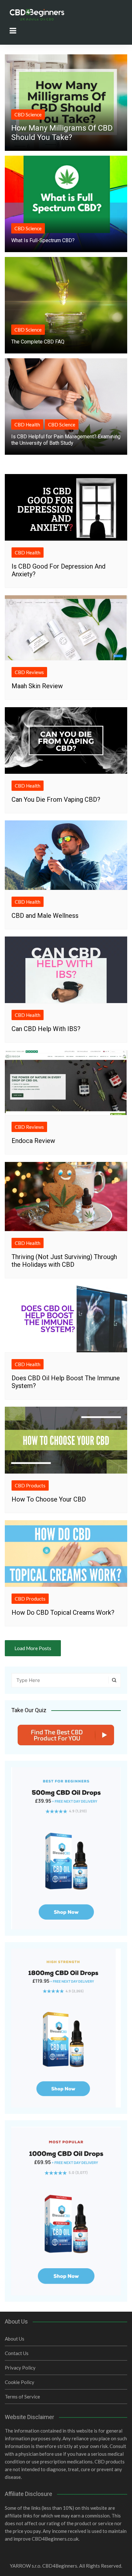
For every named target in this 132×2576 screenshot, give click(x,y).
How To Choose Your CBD (49, 1499)
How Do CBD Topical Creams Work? (63, 1612)
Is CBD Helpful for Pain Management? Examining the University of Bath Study (66, 440)
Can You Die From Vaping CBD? (56, 799)
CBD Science (28, 114)
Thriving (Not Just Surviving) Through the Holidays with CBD (64, 1261)
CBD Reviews (29, 672)
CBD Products (30, 1485)
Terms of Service (22, 2397)
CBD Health (27, 425)
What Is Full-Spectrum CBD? (43, 240)
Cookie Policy (20, 2382)
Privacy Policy (20, 2368)
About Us (15, 2339)
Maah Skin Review (37, 686)
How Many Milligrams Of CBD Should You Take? (62, 133)
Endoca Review (33, 1141)
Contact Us (17, 2353)
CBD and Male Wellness (45, 916)
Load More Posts (33, 1648)
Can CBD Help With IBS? (46, 1029)
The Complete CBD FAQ (38, 342)
